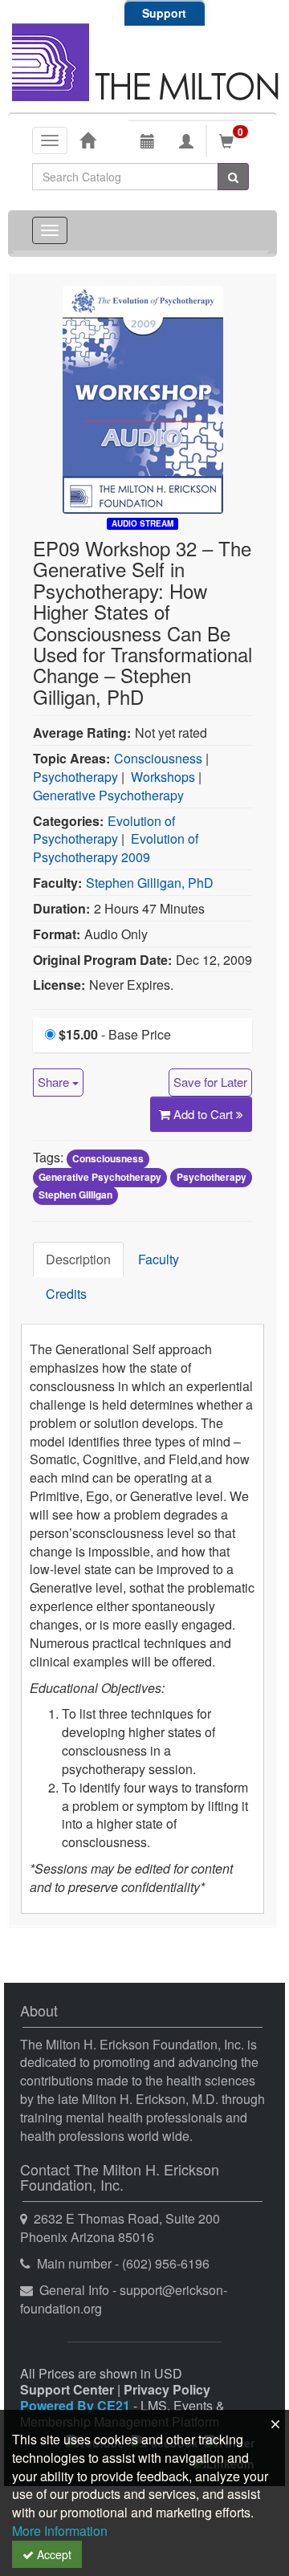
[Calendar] (148, 141)
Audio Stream (142, 523)
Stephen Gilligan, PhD (150, 883)
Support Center (67, 2389)
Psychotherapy (75, 777)
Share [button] (55, 1082)
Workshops (163, 777)
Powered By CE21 (77, 2405)
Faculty (159, 1259)
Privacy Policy (167, 2389)
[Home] (88, 140)
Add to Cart (205, 1114)
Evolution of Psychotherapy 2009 (116, 848)
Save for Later (210, 1082)
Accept (53, 2554)
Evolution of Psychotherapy (104, 830)
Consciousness (158, 758)
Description (78, 1259)
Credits (66, 1294)
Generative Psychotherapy (108, 795)
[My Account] (186, 141)
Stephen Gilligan (75, 1195)
